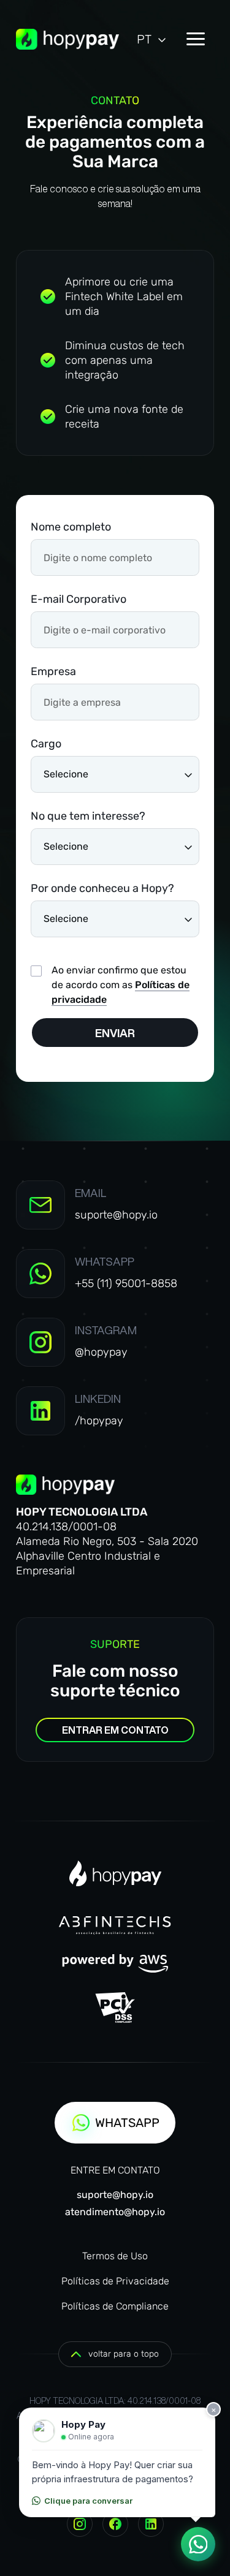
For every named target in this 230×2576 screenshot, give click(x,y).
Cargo (46, 744)
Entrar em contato (115, 1730)
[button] (152, 39)
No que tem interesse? (88, 816)
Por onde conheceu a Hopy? (102, 888)
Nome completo (71, 527)
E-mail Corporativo (79, 599)
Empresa (53, 671)
